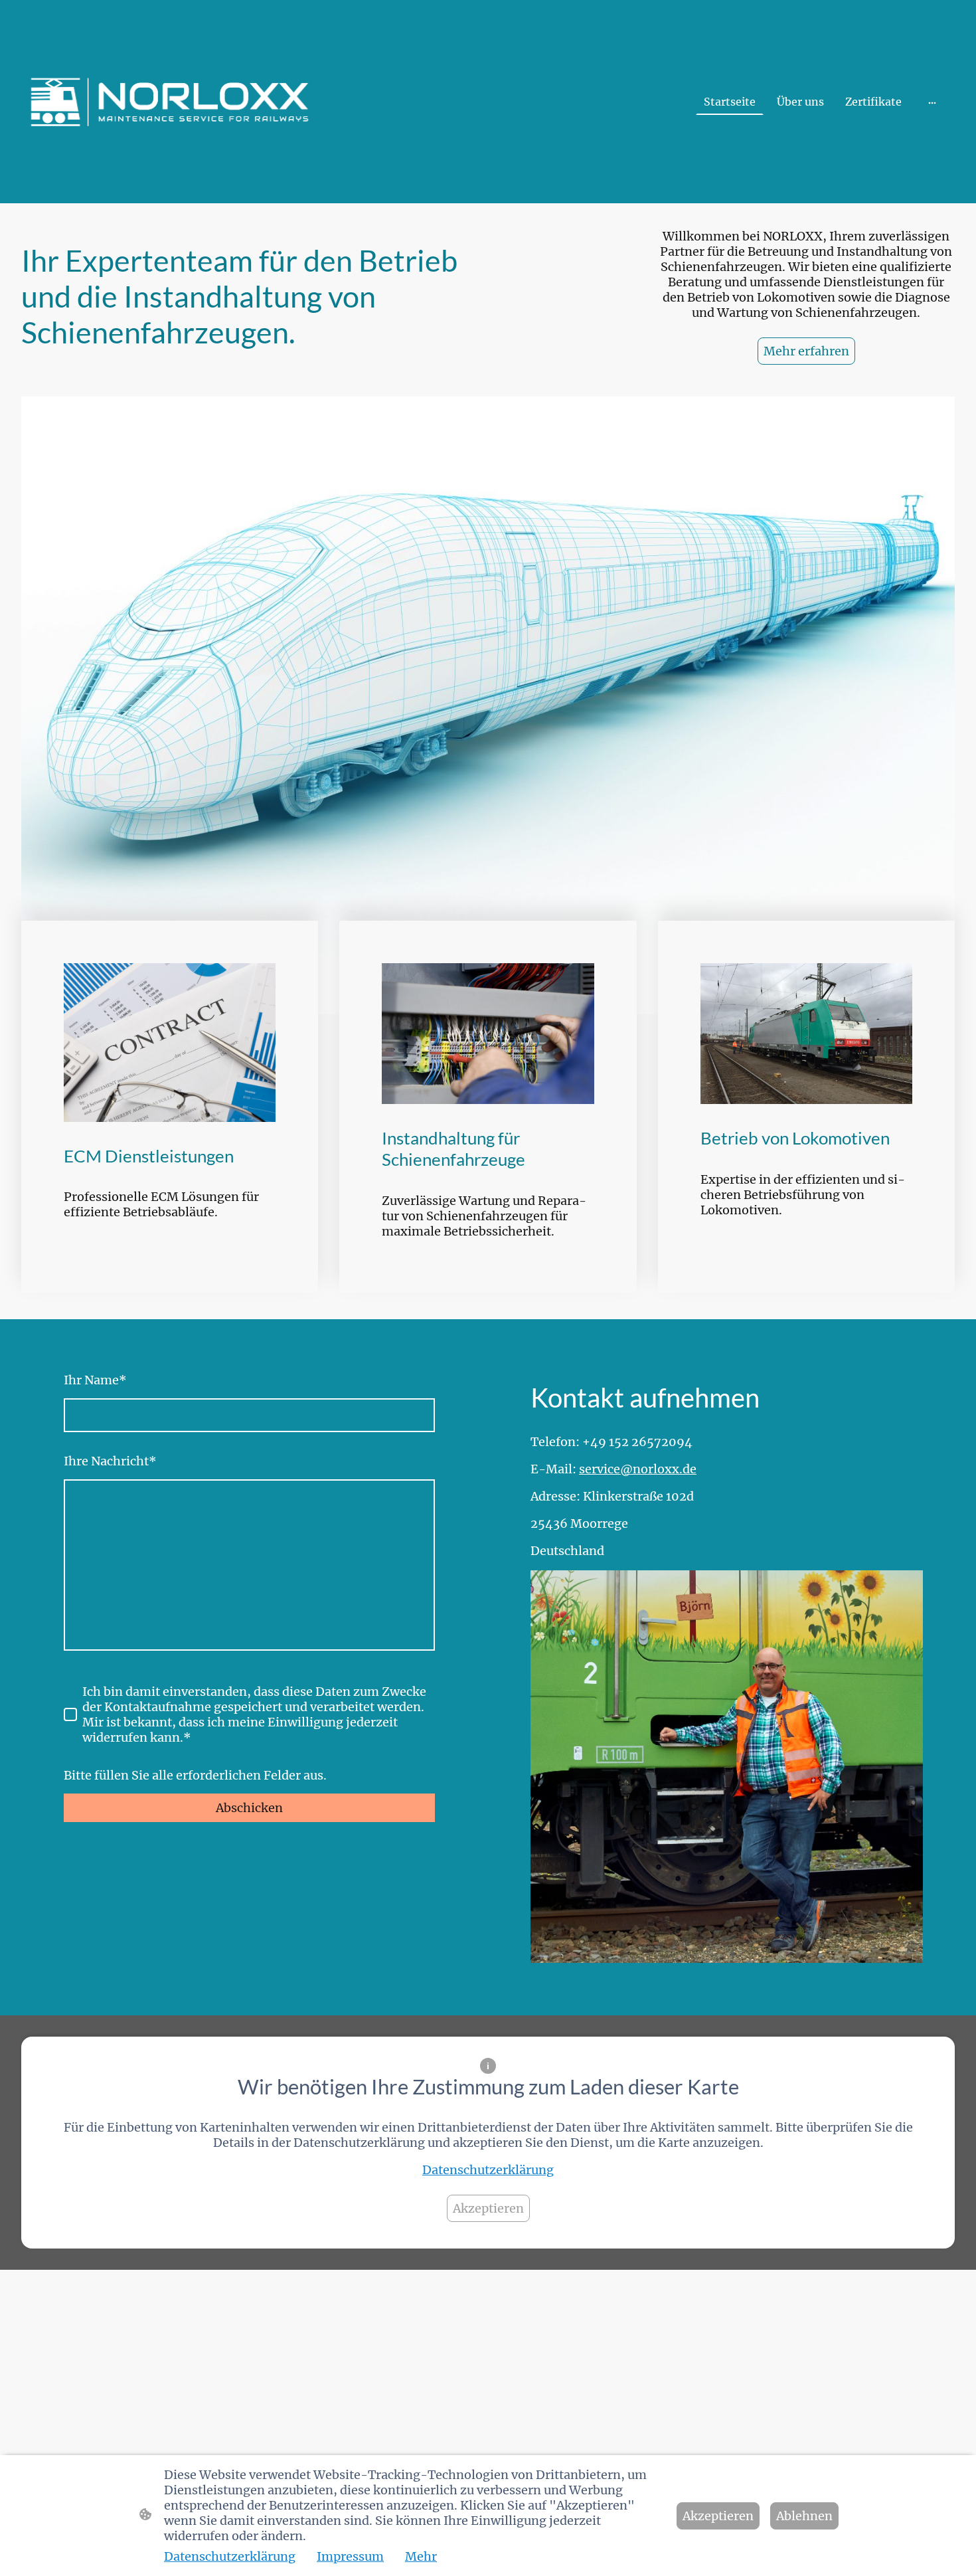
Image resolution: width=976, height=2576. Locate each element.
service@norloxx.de (638, 1469)
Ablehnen (804, 2516)
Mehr (421, 2556)
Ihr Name (95, 1380)
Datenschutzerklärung (488, 2170)
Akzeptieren (488, 2208)
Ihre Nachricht (110, 1461)
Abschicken (249, 1808)
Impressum (350, 2556)
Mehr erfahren (806, 351)
